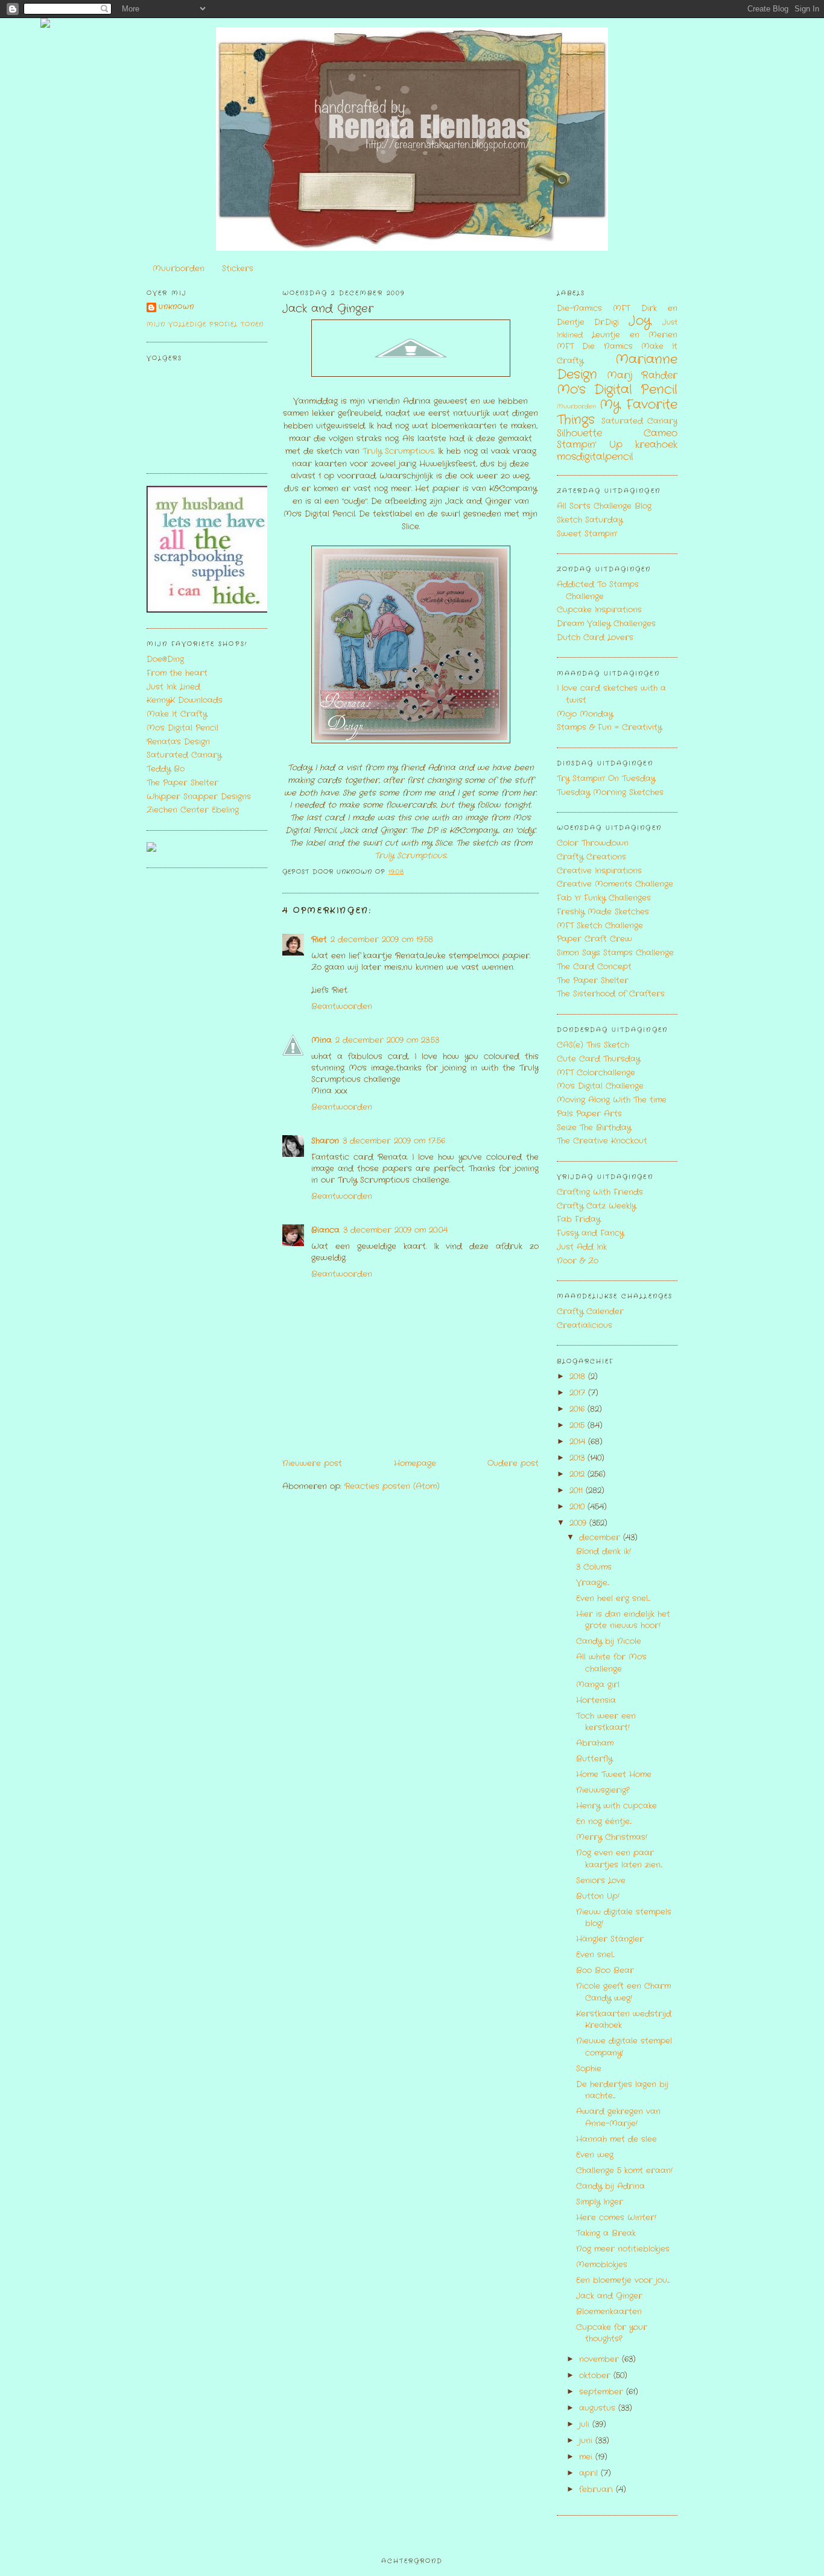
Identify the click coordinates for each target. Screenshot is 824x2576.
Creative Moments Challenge (615, 884)
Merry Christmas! (612, 1837)
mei (587, 2457)
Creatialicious (585, 1325)
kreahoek (656, 445)
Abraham (595, 1743)
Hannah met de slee (616, 2139)
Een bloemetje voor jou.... (623, 2280)
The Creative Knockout (602, 1141)
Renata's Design (178, 742)
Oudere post (513, 1463)
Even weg (595, 2155)
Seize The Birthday (594, 1128)
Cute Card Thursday (598, 1059)
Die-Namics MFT (593, 308)
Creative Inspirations (599, 871)
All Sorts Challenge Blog (604, 506)
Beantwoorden (342, 1006)
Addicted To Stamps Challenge (598, 590)
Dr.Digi (607, 322)
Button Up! (598, 1896)
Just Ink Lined (173, 687)
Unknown (176, 307)
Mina (322, 1040)
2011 (578, 1491)
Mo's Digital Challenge (600, 1086)
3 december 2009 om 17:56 (394, 1141)
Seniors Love (601, 1881)
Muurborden (179, 269)
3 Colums (594, 1567)
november (601, 2359)
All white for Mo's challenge (611, 1663)
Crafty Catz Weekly (596, 1206)
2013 (578, 1458)
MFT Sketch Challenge (600, 926)
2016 (578, 1409)
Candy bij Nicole (609, 1641)
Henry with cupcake (616, 1806)
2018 (579, 1377)
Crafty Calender (590, 1312)
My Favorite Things (617, 412)
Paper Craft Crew (594, 939)
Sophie (589, 2069)
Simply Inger (600, 2202)
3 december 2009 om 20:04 (395, 1230)
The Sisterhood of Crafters (611, 994)
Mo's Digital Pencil (182, 728)
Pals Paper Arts (589, 1114)
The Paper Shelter (182, 783)
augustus (599, 2408)
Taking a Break (606, 2233)
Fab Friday (578, 1219)
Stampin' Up (590, 445)
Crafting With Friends (600, 1192)
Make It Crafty (177, 714)
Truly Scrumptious (398, 451)
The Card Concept (594, 967)
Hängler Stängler (610, 1939)
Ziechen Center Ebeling (193, 810)
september (603, 2392)
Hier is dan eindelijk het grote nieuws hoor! (623, 1620)
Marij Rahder (642, 376)
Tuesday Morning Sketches (610, 792)
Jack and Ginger (328, 309)
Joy (640, 321)
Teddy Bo (166, 769)
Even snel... (595, 1955)
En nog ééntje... (604, 1822)
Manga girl (598, 1685)
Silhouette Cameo (617, 433)
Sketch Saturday (590, 520)
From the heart (177, 673)
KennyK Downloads (185, 700)
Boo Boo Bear (605, 1970)
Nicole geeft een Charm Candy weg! (623, 1992)
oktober (596, 2376)
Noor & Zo (578, 1261)
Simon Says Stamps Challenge (615, 953)
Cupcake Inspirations (599, 610)
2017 (579, 1393)
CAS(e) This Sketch (593, 1045)
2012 (578, 1474)
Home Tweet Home (614, 1775)
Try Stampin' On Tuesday (606, 779)
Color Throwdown (593, 843)
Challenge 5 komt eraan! (624, 2171)
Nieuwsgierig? (603, 1790)
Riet (319, 940)
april (590, 2473)
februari (597, 2489)
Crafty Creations (591, 857)
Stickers (238, 269)
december (601, 1538)
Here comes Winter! (616, 2218)
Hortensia (596, 1700)
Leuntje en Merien (635, 335)
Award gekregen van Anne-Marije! (618, 2118)
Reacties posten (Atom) (392, 1486)
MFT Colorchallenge (596, 1073)
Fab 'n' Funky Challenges (604, 898)
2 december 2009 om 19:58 (382, 940)
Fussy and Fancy (590, 1233)
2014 (579, 1442)
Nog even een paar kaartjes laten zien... (619, 1859)
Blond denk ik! (604, 1551)
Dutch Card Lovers (595, 638)
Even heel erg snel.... (613, 1598)
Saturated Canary (184, 755)
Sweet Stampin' (587, 534)
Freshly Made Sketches (603, 912)
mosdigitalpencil (595, 457)
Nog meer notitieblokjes (623, 2249)
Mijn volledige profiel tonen (205, 325)
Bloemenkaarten (609, 2312)
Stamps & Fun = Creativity (609, 727)
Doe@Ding (165, 659)
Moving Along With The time (612, 1100)
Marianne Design (617, 367)
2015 (578, 1425)
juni (587, 2441)
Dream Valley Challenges (606, 624)
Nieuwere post (312, 1463)
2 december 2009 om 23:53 (387, 1040)
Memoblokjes (602, 2265)
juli (586, 2424)
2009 (579, 1523)
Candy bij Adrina (610, 2186)
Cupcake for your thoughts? (612, 2333)
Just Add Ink (582, 1247)
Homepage (415, 1463)
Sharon (325, 1141)
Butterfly (594, 1759)
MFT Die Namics (595, 346)
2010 (578, 1507)
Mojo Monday (585, 714)
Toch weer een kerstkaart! (606, 1722)
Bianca (325, 1230)
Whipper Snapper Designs (199, 797)
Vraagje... (593, 1583)
